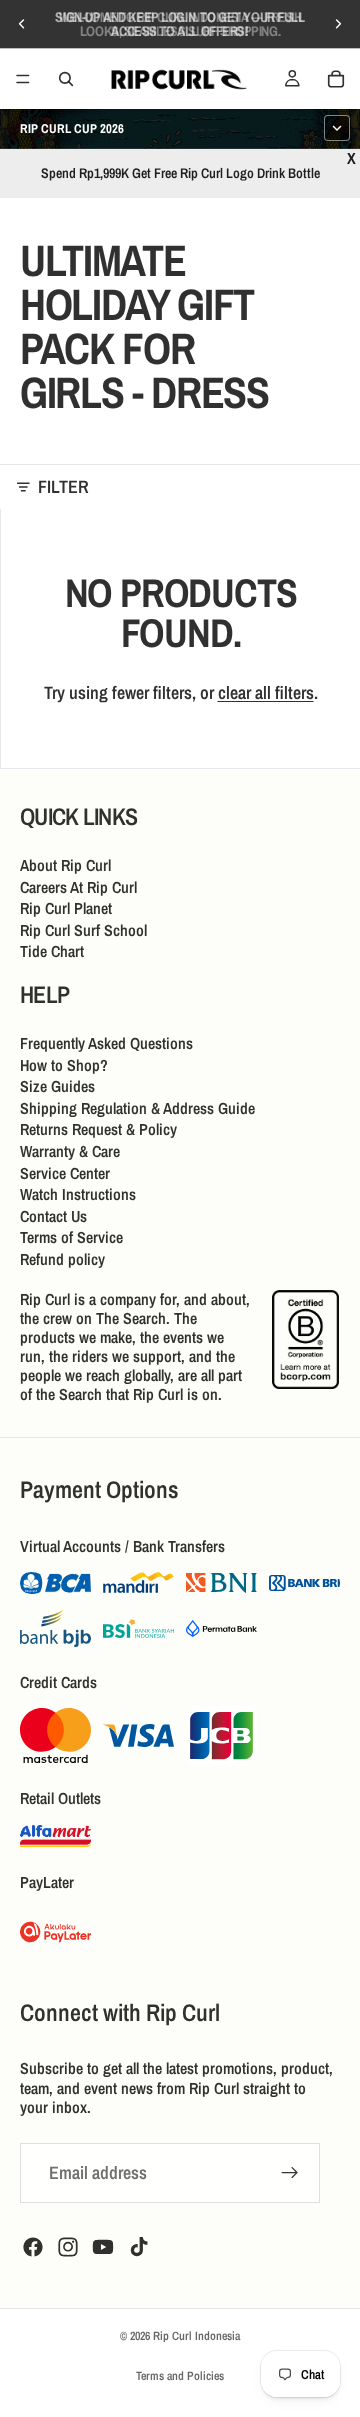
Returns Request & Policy (98, 1129)
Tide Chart (52, 951)
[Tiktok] (139, 2247)
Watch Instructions (78, 1194)
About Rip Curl (65, 865)
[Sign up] (290, 2173)
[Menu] (23, 79)
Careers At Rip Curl (78, 886)
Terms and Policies (180, 2376)
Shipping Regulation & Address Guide (137, 1107)
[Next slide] (338, 24)
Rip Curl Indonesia (196, 2336)
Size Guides (57, 1086)
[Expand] (337, 128)
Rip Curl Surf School (83, 929)
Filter (63, 487)
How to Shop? (64, 1064)
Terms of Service (71, 1237)
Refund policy (62, 1258)
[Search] (66, 79)
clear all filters (266, 692)
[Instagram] (68, 2247)
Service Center (65, 1172)
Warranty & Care (70, 1151)
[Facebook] (33, 2247)
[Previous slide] (22, 24)
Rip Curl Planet (66, 908)
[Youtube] (103, 2247)
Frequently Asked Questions (106, 1043)
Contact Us (53, 1215)
